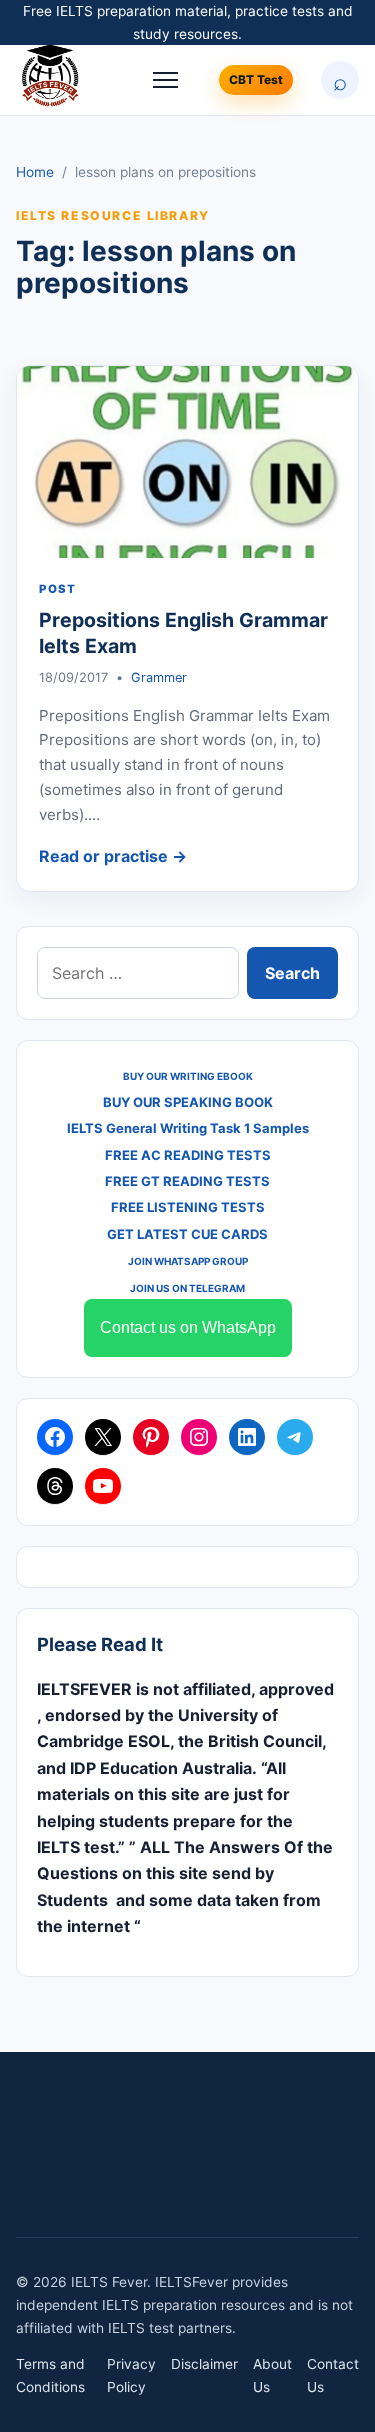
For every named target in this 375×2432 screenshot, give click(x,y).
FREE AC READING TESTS (188, 1155)
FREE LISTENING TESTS (188, 1207)
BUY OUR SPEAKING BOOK (188, 1102)
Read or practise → (113, 856)
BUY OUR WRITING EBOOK (188, 1076)
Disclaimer (204, 2364)
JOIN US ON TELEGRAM (187, 1288)
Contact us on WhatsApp (188, 1327)
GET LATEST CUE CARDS (187, 1234)
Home (35, 172)
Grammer (159, 677)
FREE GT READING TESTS (187, 1181)
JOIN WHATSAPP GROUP (188, 1261)
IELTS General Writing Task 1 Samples (188, 1128)
